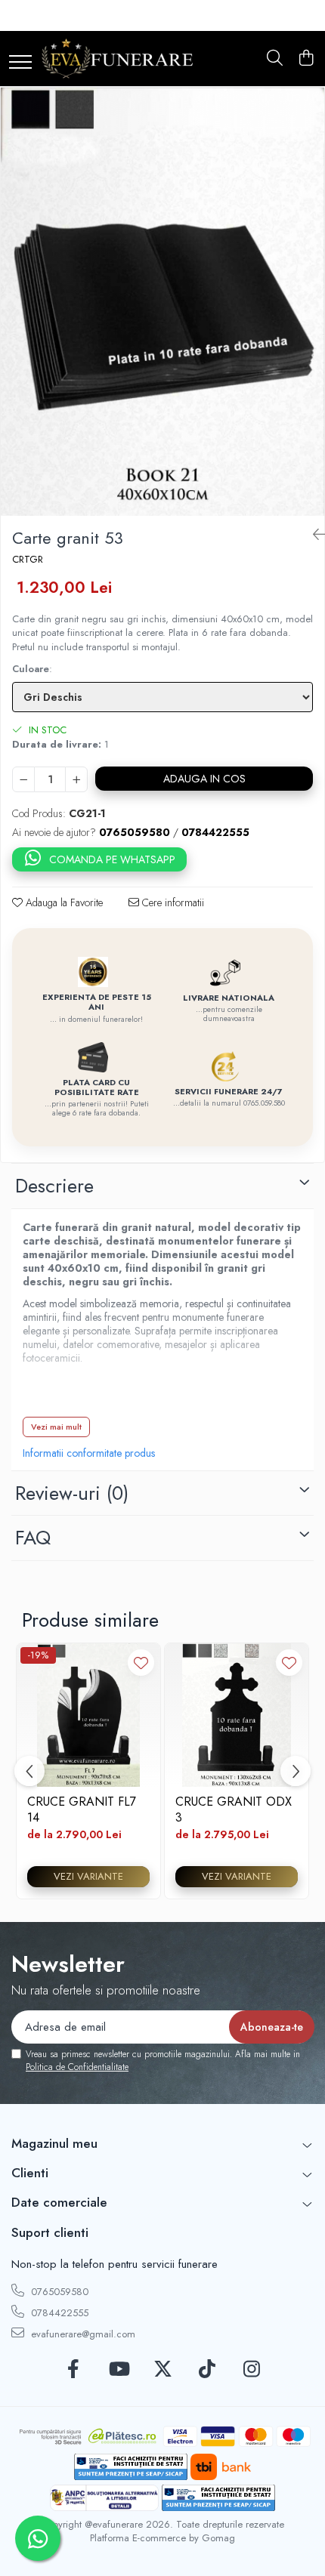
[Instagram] (252, 2370)
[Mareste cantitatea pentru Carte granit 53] (76, 779)
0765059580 (58, 2292)
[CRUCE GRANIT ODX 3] (237, 1715)
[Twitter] (163, 2370)
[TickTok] (207, 2370)
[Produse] (20, 63)
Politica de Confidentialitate (77, 2067)
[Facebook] (74, 2370)
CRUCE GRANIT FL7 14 (82, 1809)
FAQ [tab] (33, 1538)
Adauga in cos (204, 779)
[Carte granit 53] (162, 302)
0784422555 (58, 2313)
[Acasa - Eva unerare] (117, 59)
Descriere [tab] (54, 1186)
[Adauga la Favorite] (141, 1663)
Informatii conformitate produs (89, 1453)
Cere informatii (172, 902)
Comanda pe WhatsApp (112, 859)
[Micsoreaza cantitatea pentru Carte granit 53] (23, 779)
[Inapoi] (313, 535)
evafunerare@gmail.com (82, 2334)
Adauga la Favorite (63, 902)
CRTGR (28, 560)
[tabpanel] (162, 302)
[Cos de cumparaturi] (306, 59)
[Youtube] (118, 2370)
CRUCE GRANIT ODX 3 (234, 1809)
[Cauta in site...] (275, 59)
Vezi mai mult (56, 1427)
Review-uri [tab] (72, 1493)
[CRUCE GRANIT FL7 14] (88, 1715)
